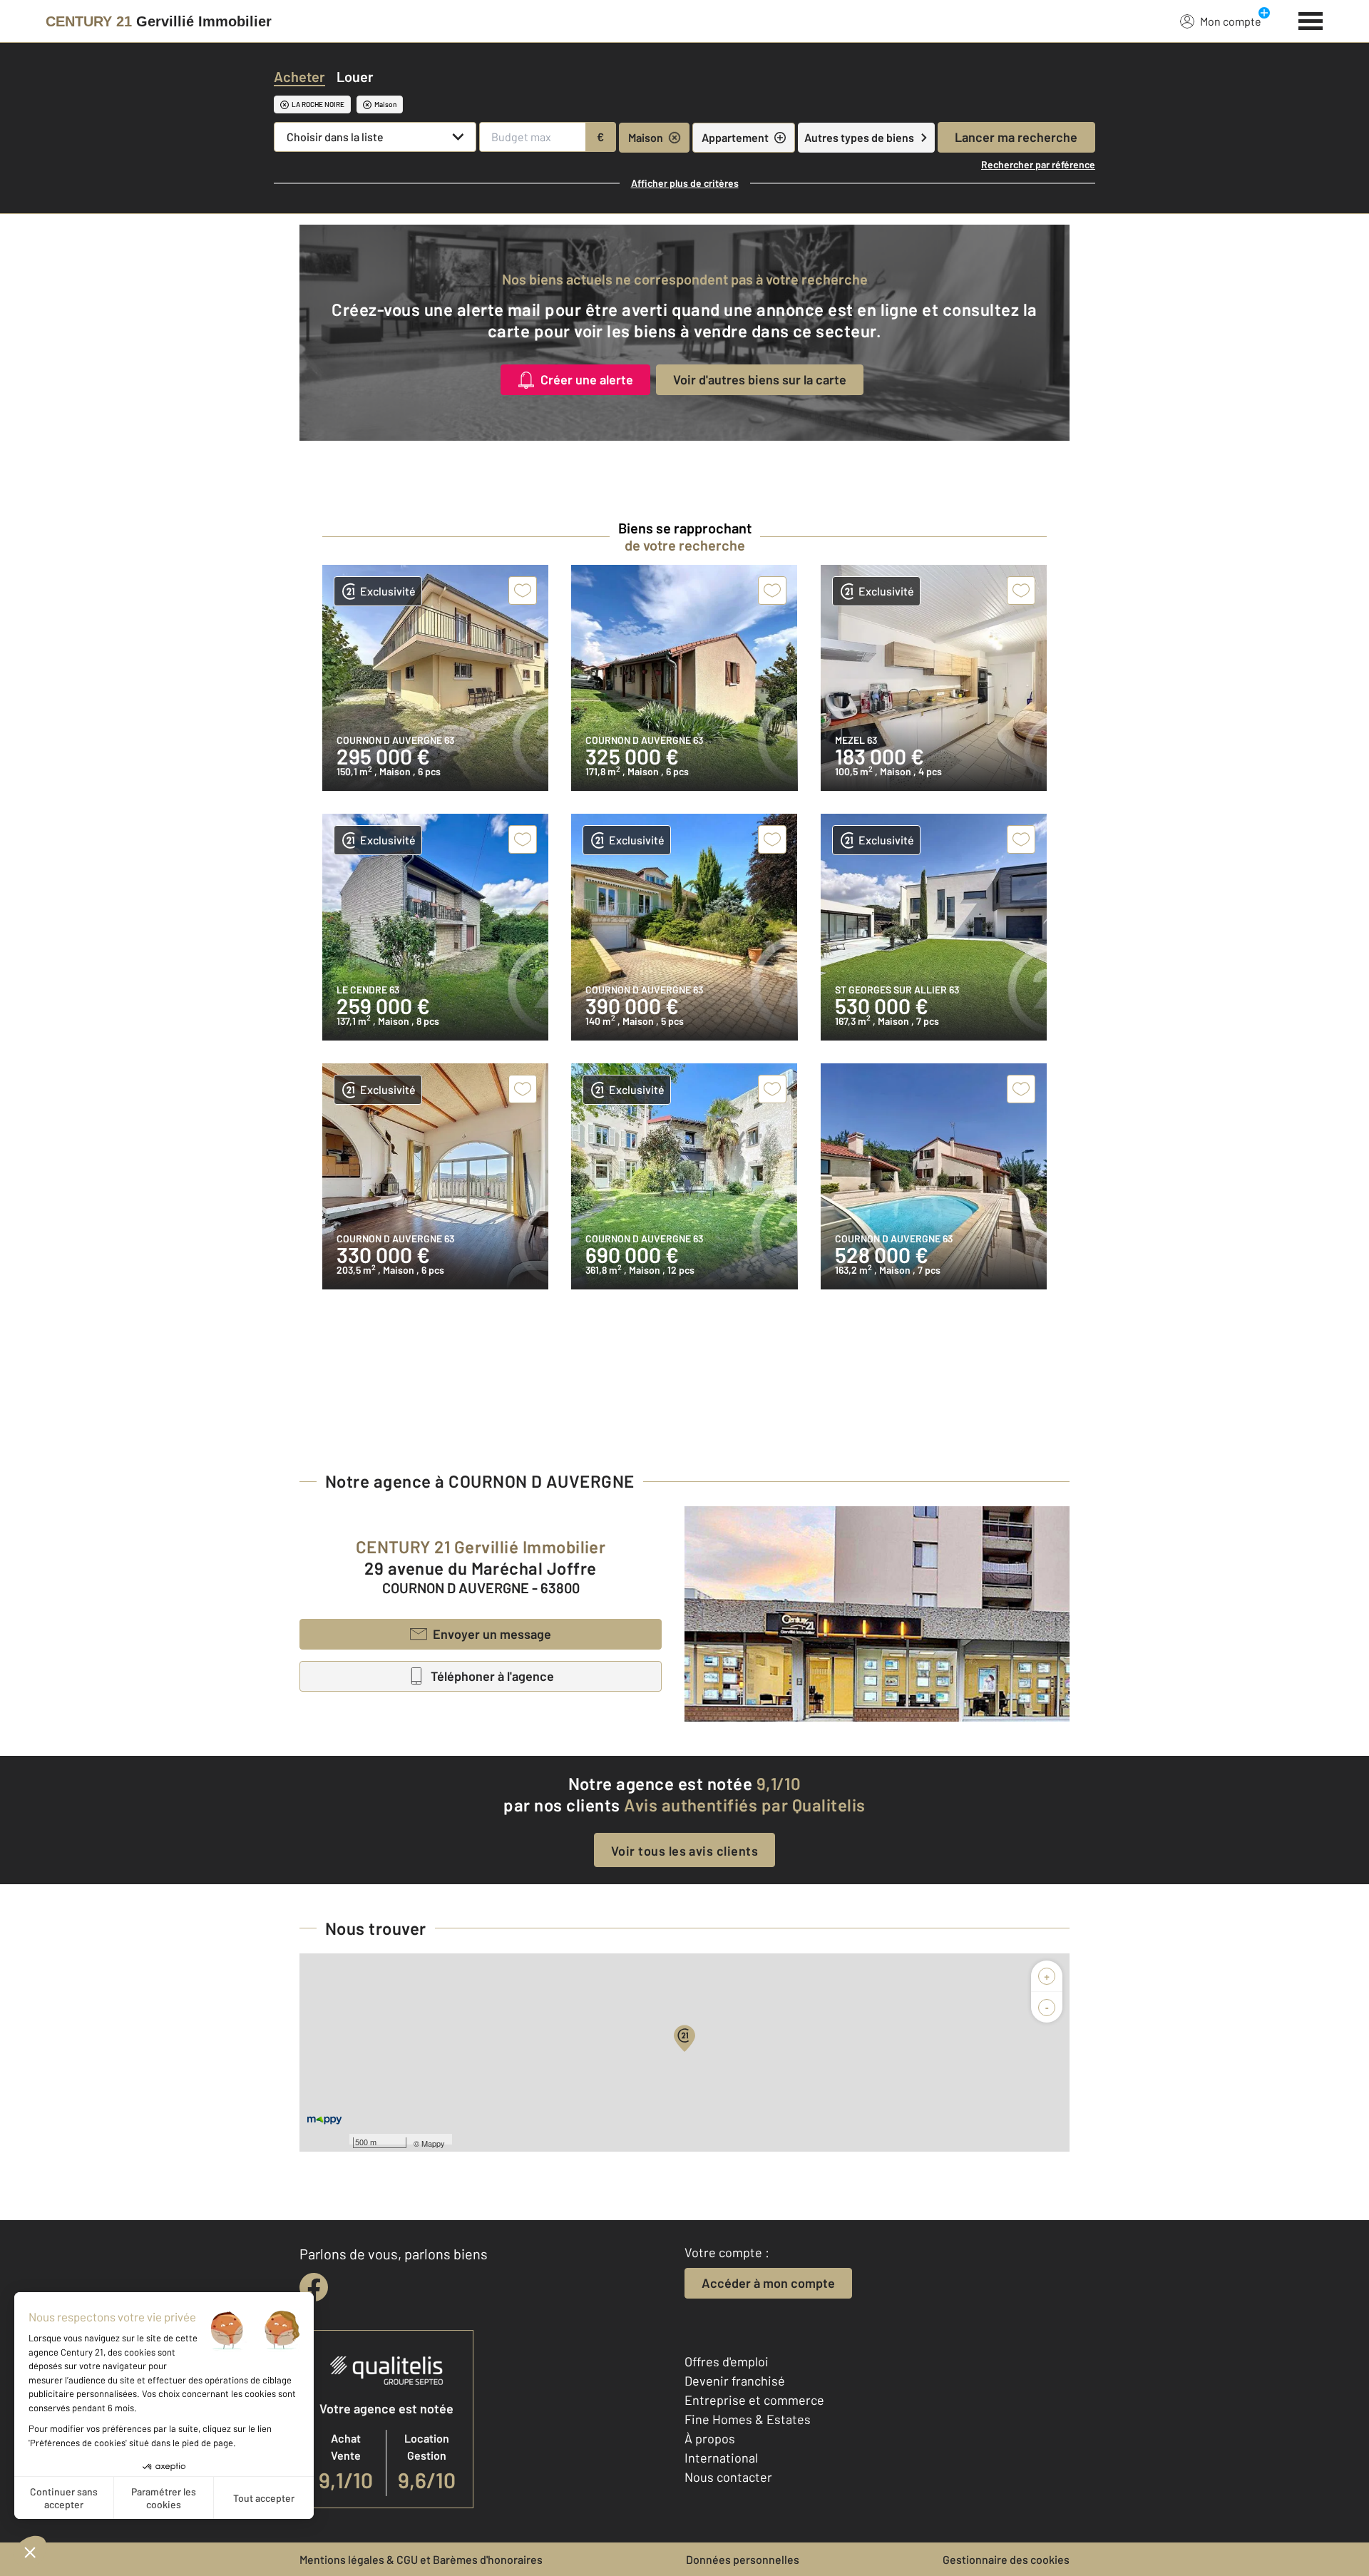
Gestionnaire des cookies (1006, 2559)
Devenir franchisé (735, 2381)
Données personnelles (743, 2559)
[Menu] (1311, 19)
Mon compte (1231, 21)
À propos (710, 2438)
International (721, 2458)
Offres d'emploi (727, 2361)
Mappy (433, 2143)
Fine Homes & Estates (748, 2419)
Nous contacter (728, 2477)
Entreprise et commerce (754, 2400)
